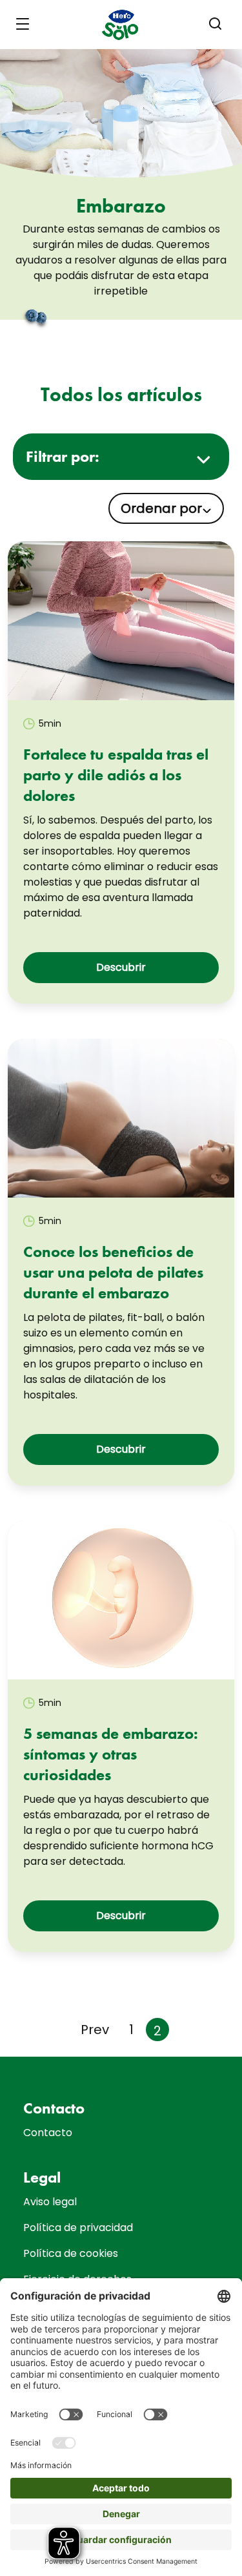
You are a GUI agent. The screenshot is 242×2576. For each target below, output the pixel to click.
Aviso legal (50, 2202)
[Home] (121, 25)
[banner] (121, 25)
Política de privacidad (78, 2228)
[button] (216, 24)
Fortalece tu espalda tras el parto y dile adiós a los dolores (116, 775)
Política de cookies (71, 2253)
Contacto (48, 2133)
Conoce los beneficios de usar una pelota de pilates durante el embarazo (113, 1272)
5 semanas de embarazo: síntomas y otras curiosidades (111, 1754)
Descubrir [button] (121, 967)
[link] (121, 621)
